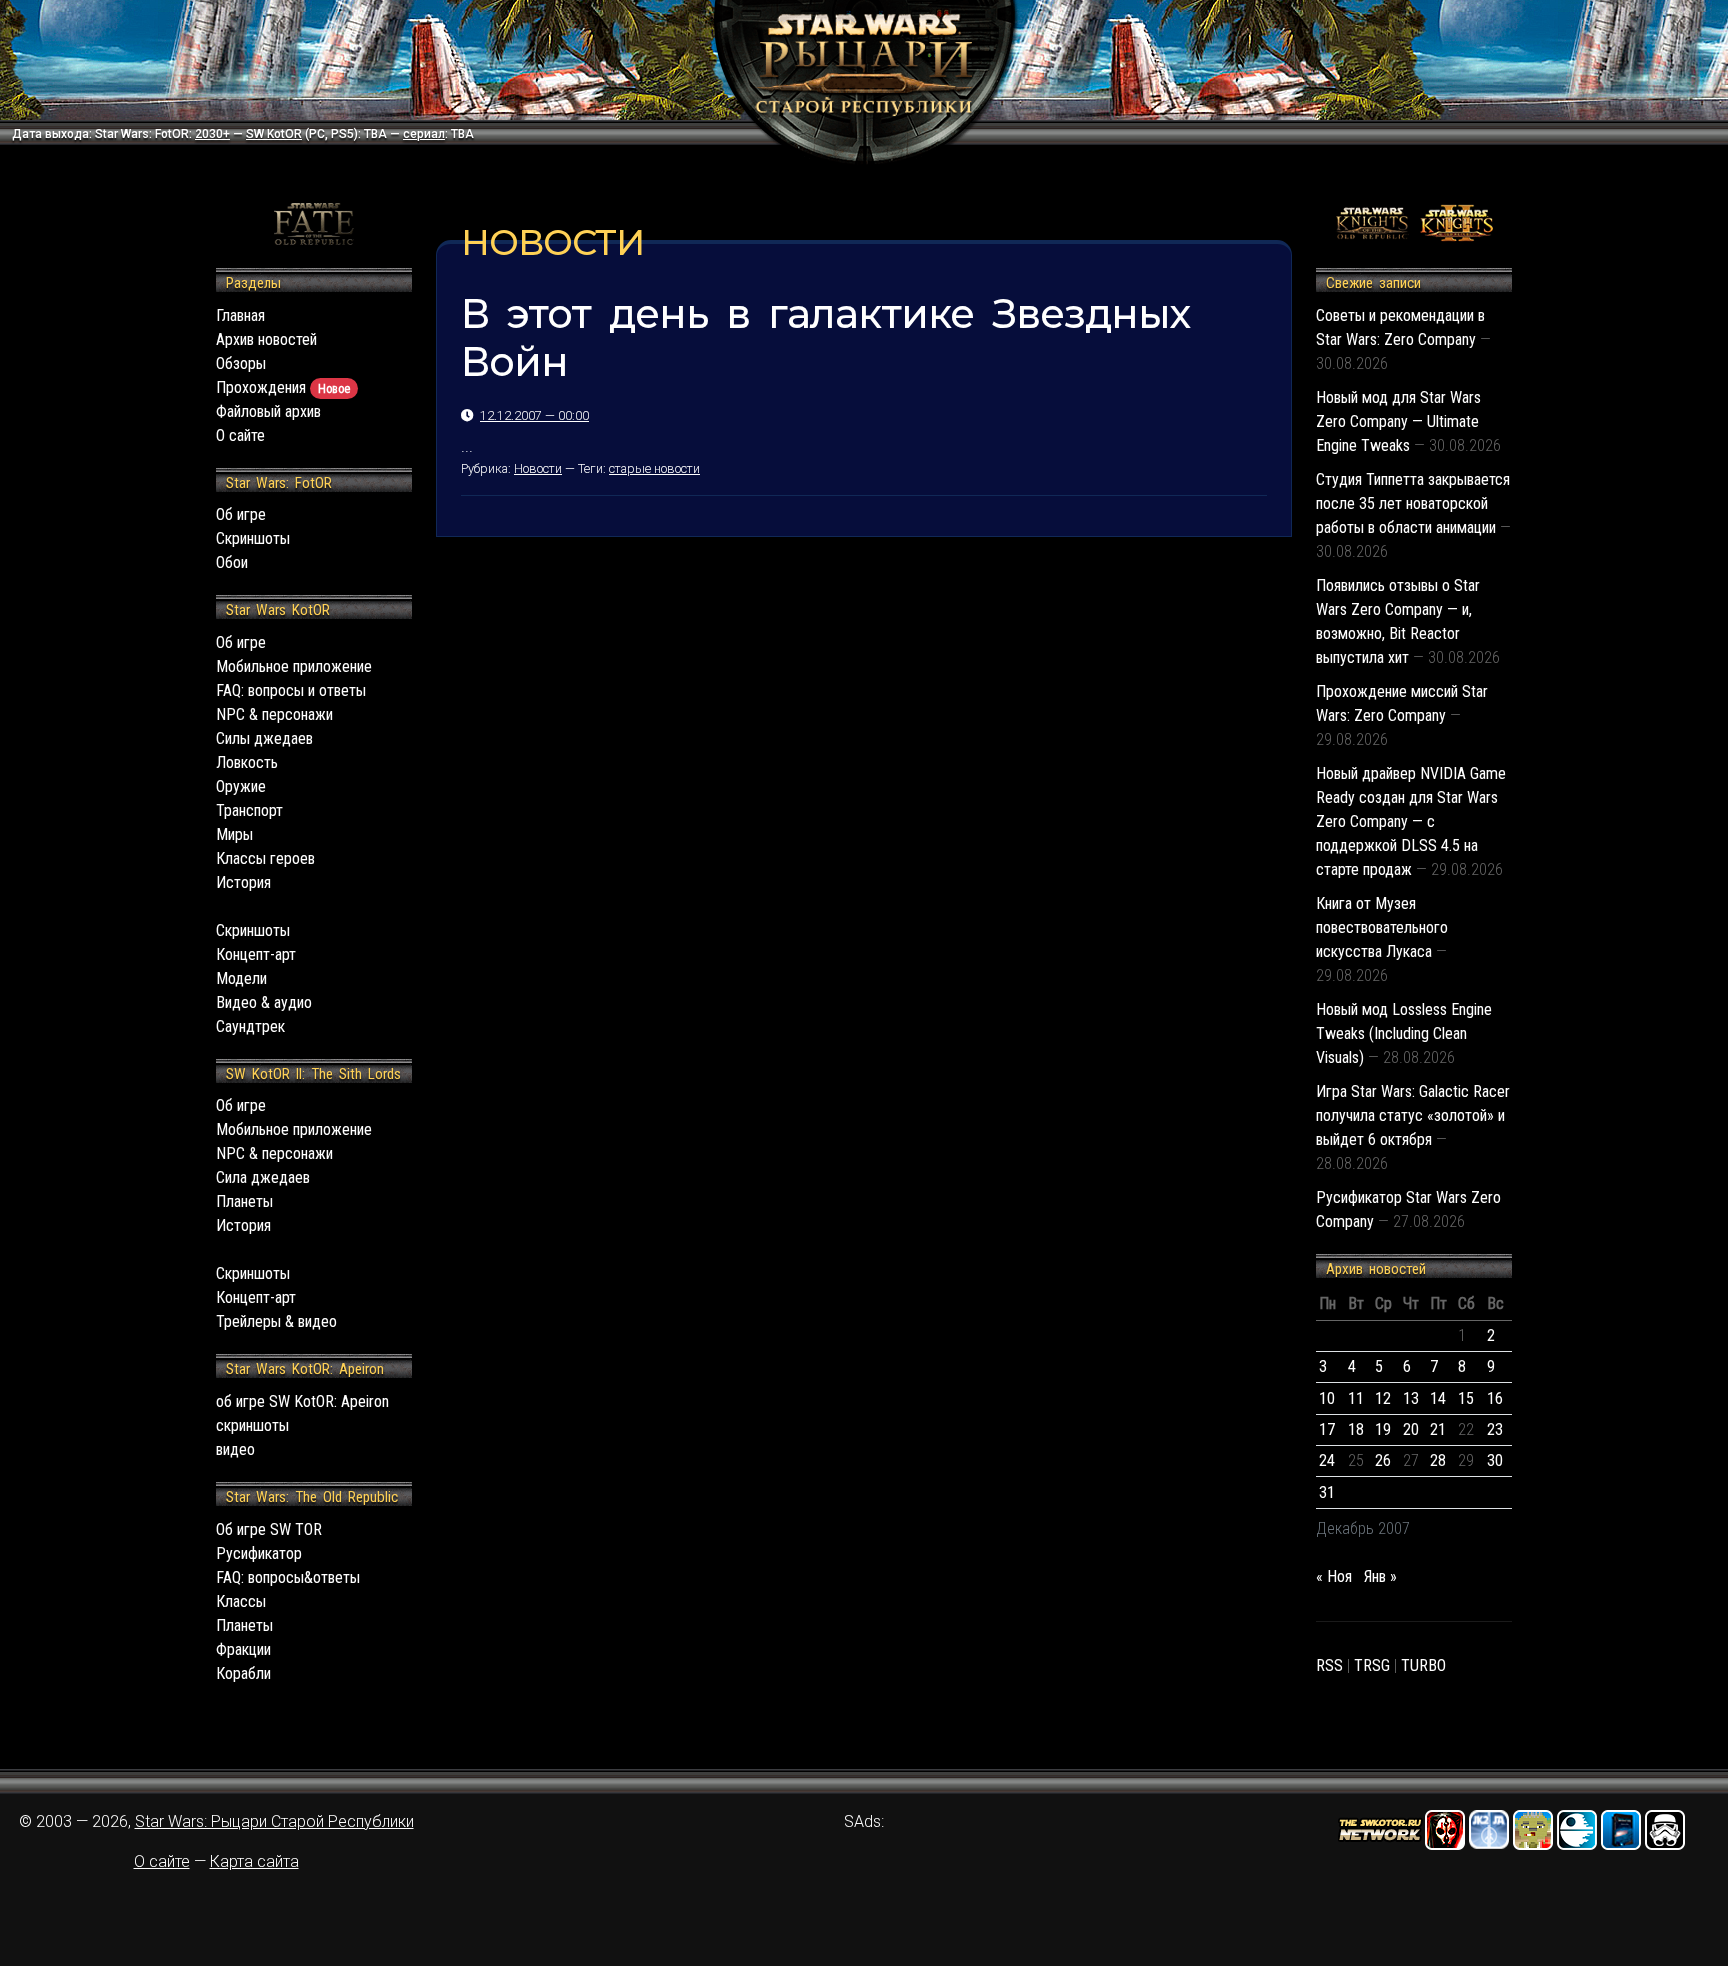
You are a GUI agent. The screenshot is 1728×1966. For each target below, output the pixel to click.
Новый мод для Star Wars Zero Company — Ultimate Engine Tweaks (1398, 421)
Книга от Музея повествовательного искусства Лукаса (1382, 927)
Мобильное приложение (294, 666)
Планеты (244, 1201)
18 (1356, 1429)
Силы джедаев (264, 738)
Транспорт (249, 810)
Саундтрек (250, 1026)
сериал (424, 134)
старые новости (654, 468)
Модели (241, 978)
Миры (234, 834)
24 (1327, 1460)
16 (1495, 1398)
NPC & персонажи (274, 714)
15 (1466, 1398)
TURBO (1423, 1665)
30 (1495, 1460)
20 (1411, 1429)
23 (1495, 1429)
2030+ (212, 134)
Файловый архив (268, 411)
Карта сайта (254, 1861)
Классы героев (265, 858)
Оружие (241, 786)
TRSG (1372, 1665)
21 (1438, 1429)
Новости (538, 468)
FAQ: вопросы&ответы (288, 1577)
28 (1438, 1460)
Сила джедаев (263, 1177)
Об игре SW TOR (269, 1529)
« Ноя (1334, 1576)
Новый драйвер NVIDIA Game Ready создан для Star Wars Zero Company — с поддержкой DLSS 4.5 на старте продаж (1411, 821)
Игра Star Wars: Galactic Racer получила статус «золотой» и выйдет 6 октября (1413, 1115)
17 (1327, 1429)
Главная (240, 315)
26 (1383, 1460)
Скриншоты (253, 538)
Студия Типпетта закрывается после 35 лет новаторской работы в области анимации (1413, 503)
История (243, 882)
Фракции (243, 1649)
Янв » (1380, 1576)
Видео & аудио (264, 1002)
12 (1383, 1398)
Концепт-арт (256, 954)
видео (235, 1449)
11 (1356, 1398)
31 (1327, 1492)
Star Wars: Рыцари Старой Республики (274, 1821)
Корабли (243, 1673)
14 (1438, 1398)
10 (1327, 1398)
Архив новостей (266, 339)
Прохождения (283, 387)
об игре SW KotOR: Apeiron (302, 1401)
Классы (241, 1601)
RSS (1329, 1665)
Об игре (241, 514)
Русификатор (259, 1553)
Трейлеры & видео (276, 1321)
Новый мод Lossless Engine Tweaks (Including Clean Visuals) (1404, 1033)
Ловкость (247, 762)
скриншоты (252, 1425)
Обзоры (241, 363)
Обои (232, 562)
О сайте (240, 435)
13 (1411, 1398)
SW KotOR (274, 134)
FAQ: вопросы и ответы (291, 690)
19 (1383, 1429)
